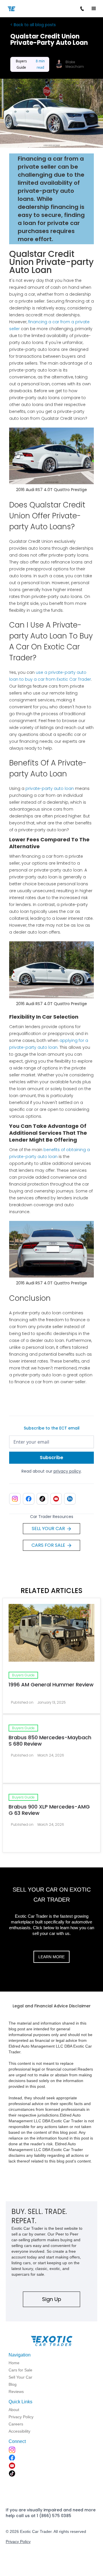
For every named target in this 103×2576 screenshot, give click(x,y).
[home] (24, 8)
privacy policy (67, 1471)
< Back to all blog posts (33, 25)
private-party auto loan (50, 788)
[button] (94, 9)
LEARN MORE (51, 1957)
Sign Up (52, 2299)
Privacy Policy (18, 2542)
